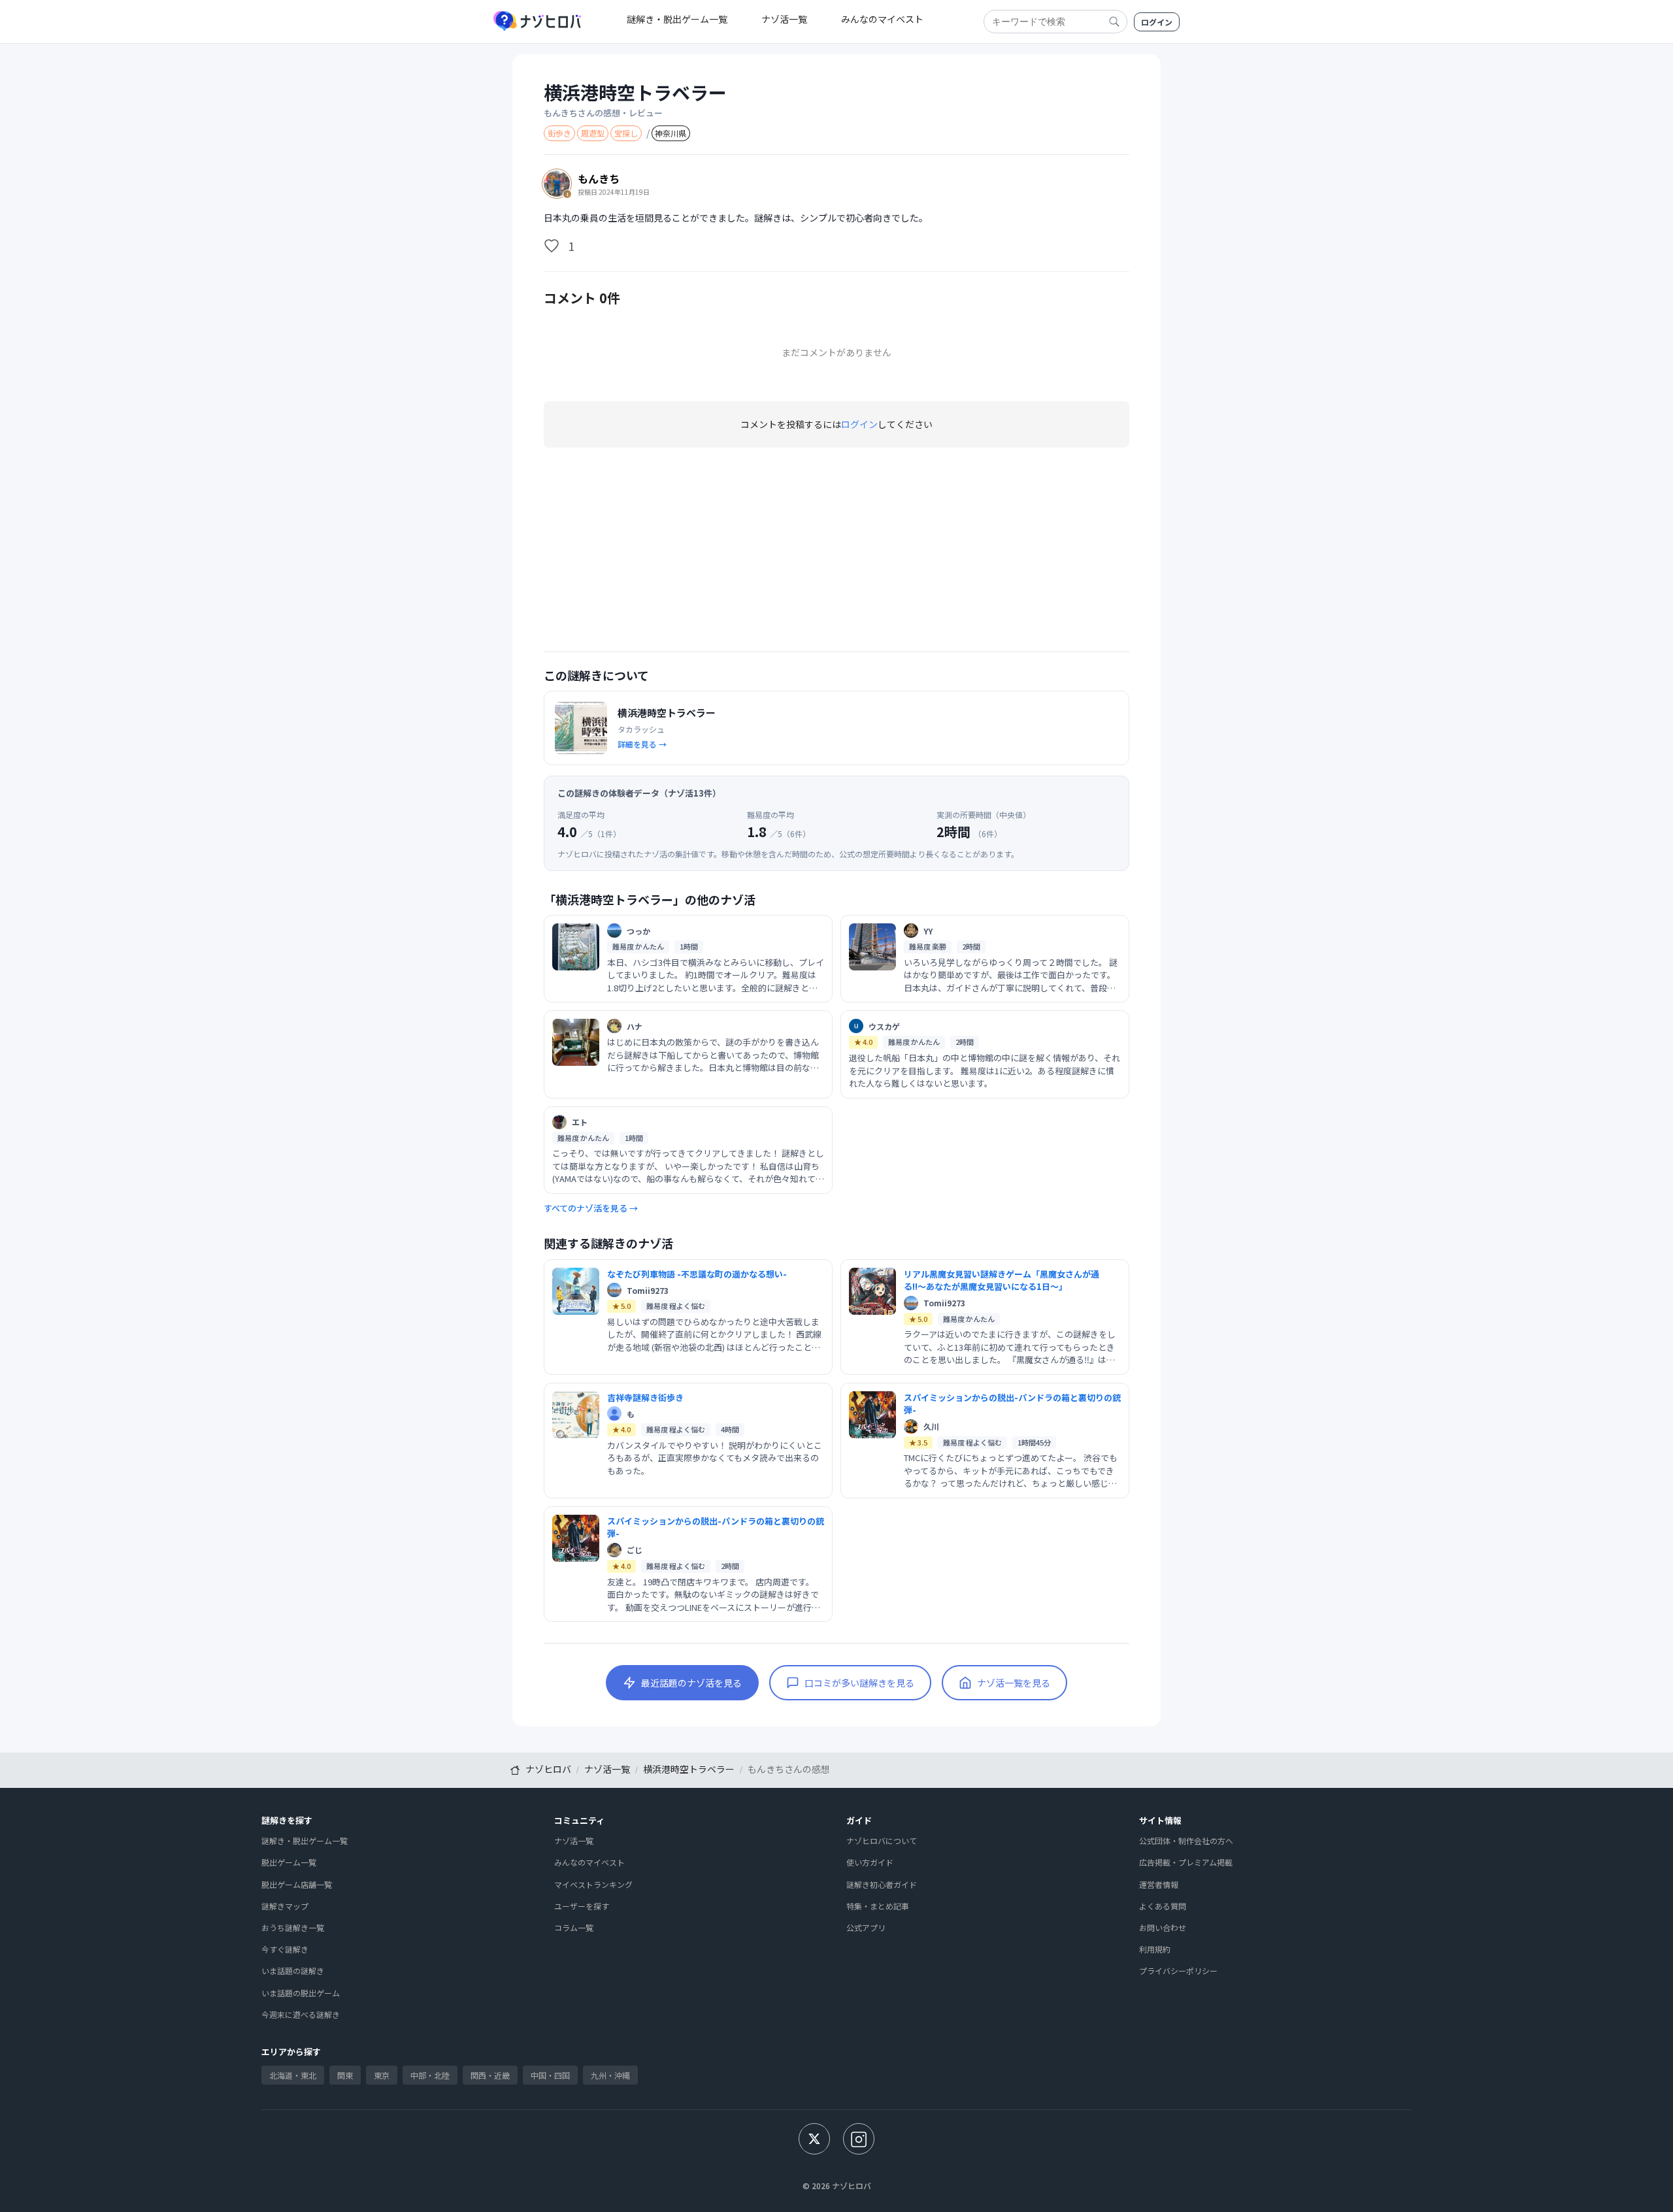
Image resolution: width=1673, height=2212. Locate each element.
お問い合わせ (1163, 1927)
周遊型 (593, 133)
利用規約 (1155, 1949)
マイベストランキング (593, 1884)
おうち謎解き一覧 (293, 1927)
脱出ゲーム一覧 (289, 1862)
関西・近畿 (490, 2075)
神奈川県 (671, 133)
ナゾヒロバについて (882, 1841)
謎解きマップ (285, 1906)
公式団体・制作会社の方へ (1186, 1841)
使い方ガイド (870, 1862)
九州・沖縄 (610, 2075)
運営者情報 (1159, 1884)
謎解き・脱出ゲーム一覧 (677, 19)
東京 (382, 2075)
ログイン (1157, 22)
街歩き (559, 133)
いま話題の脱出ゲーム (301, 1993)
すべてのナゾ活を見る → (591, 1208)
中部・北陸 (430, 2075)
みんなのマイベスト (882, 19)
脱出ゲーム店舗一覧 (297, 1884)
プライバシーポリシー (1178, 1971)
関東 (345, 2075)
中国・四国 (550, 2075)
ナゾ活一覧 (784, 19)
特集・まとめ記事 (878, 1906)
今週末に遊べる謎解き (301, 2014)
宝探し (626, 133)
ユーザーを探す (582, 1906)
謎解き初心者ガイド (882, 1884)
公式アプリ (866, 1927)
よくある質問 (1163, 1906)
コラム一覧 (574, 1927)
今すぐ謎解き (285, 1949)
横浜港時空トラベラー (635, 92)
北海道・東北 (293, 2075)
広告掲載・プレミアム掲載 (1186, 1862)
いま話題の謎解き (293, 1971)
